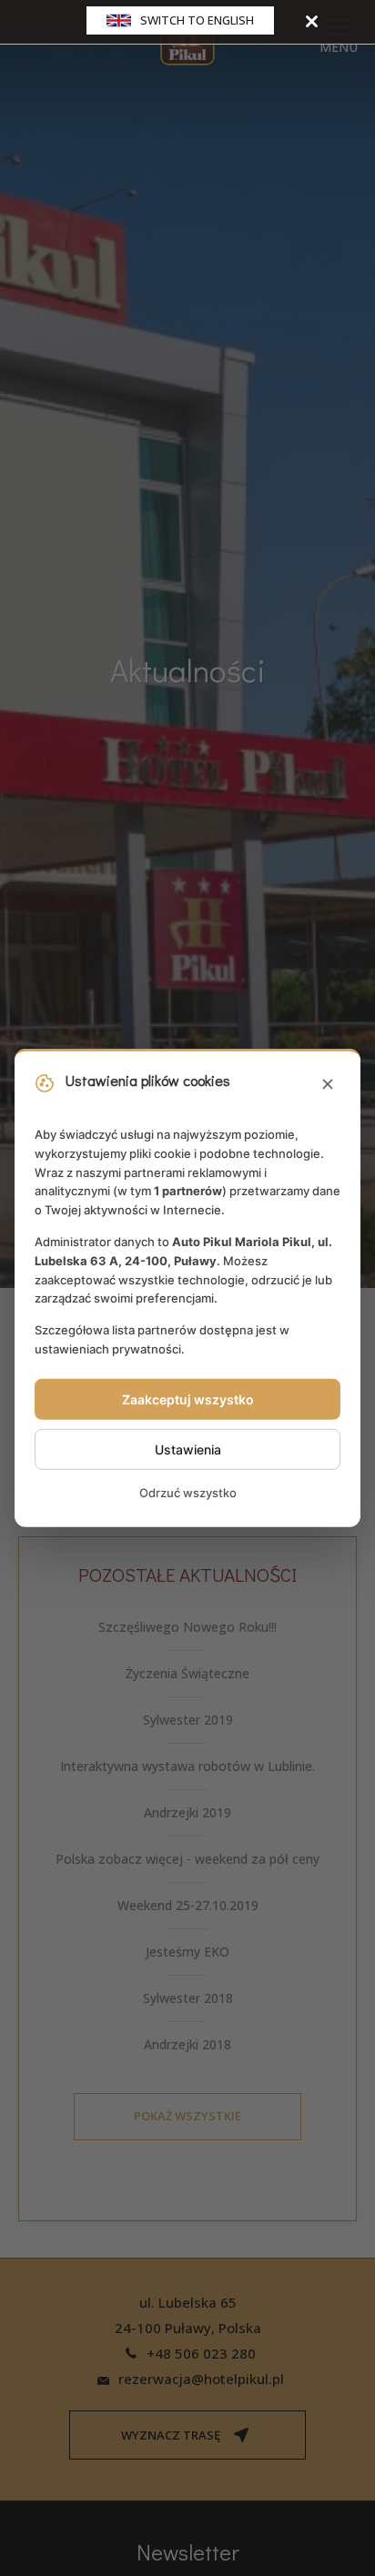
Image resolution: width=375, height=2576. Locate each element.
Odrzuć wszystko (188, 1493)
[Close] (312, 20)
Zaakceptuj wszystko (188, 1399)
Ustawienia (188, 1449)
